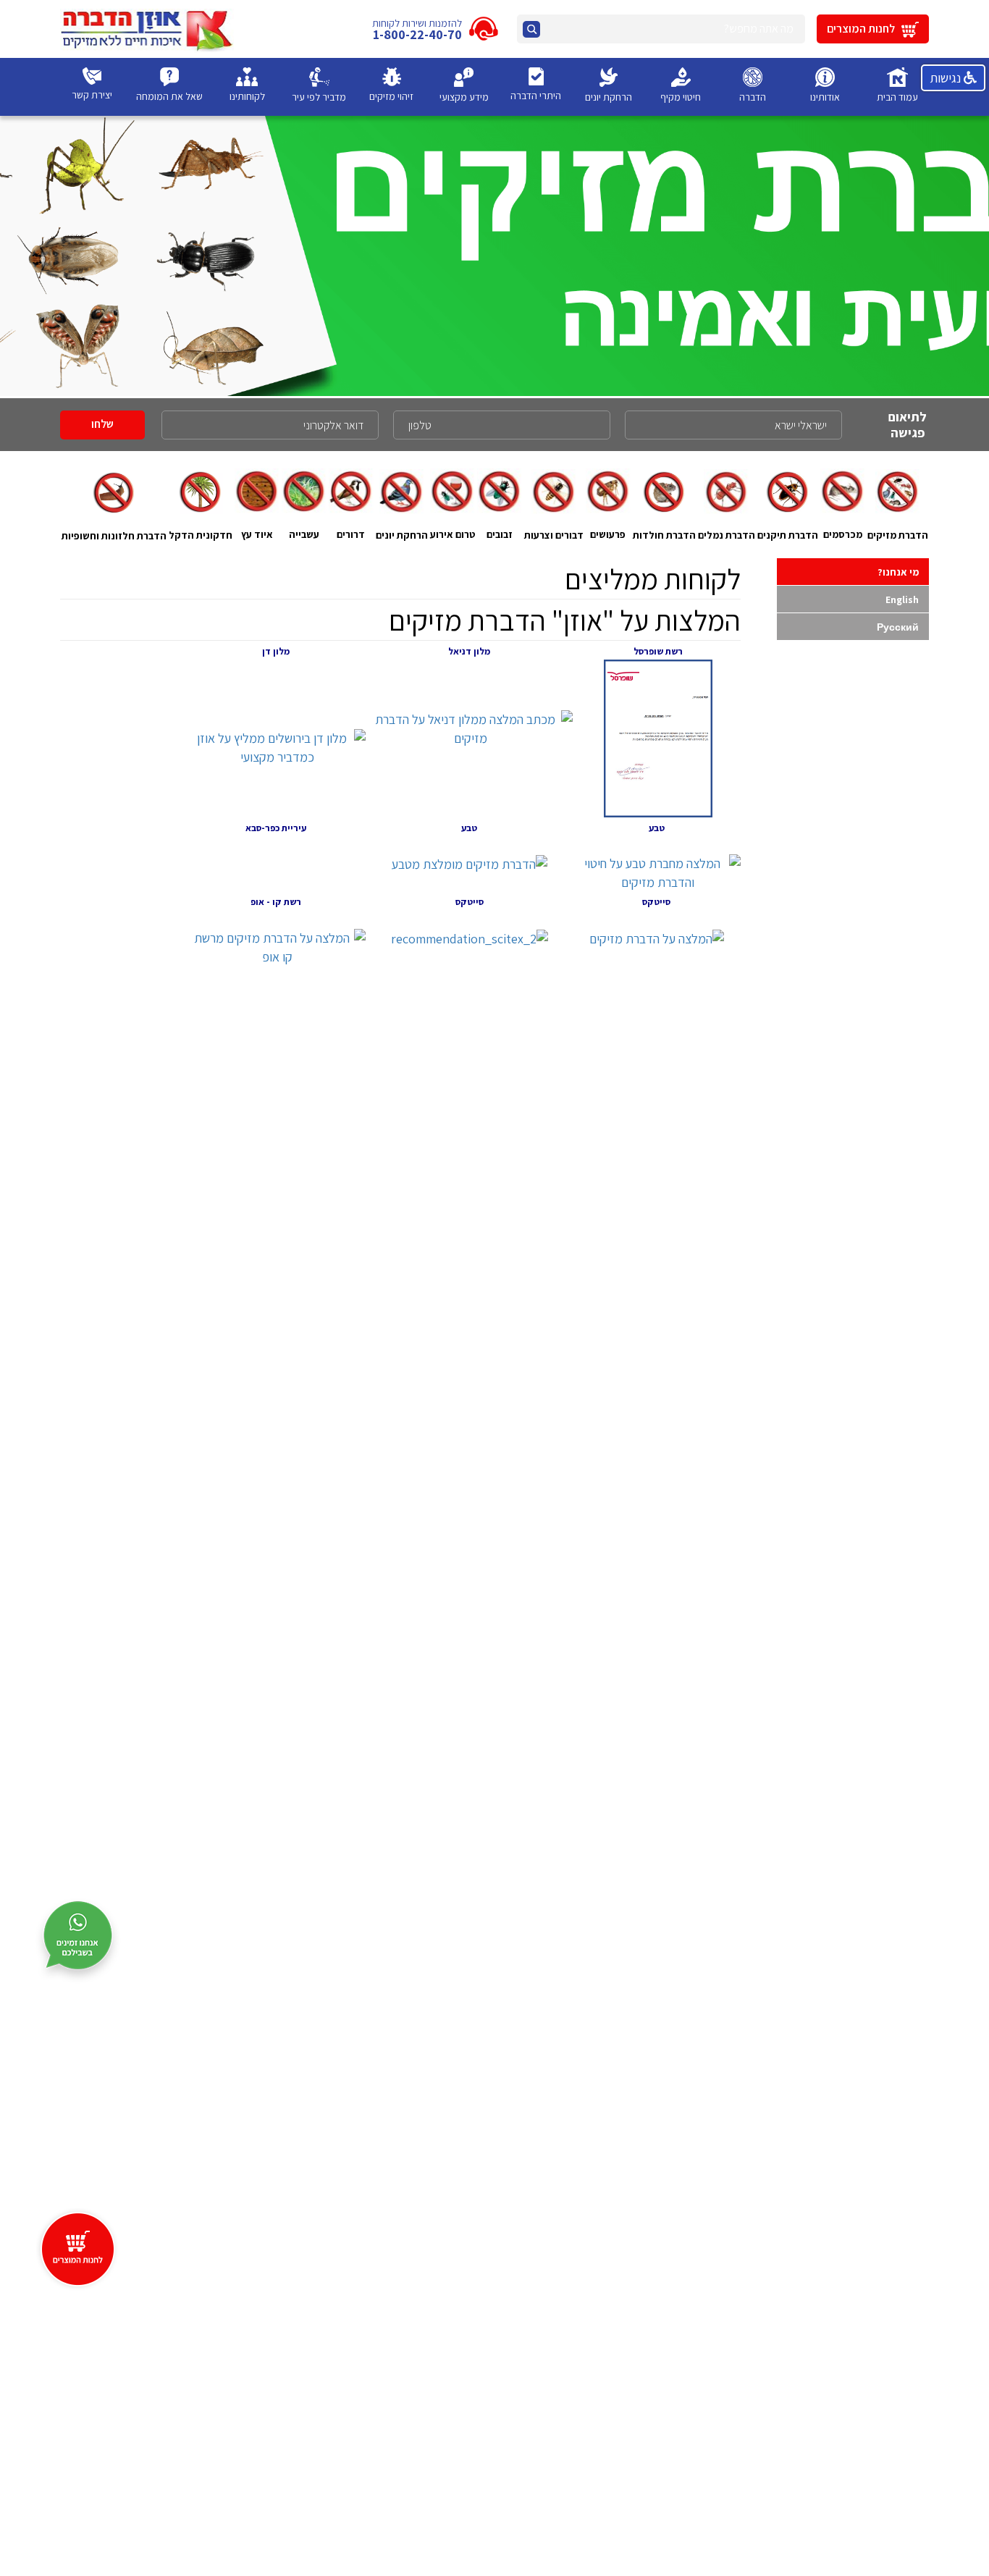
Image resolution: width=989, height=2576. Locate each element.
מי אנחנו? (898, 572)
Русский (898, 627)
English (902, 599)
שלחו (102, 424)
